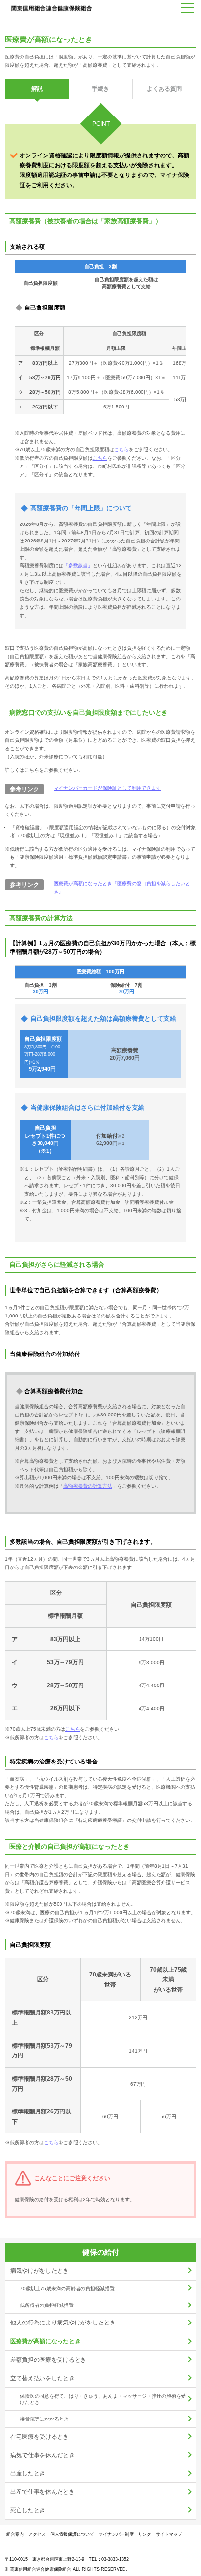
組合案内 (15, 2534)
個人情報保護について (72, 2534)
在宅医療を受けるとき (40, 2437)
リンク (145, 2534)
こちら (121, 450)
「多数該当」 (78, 566)
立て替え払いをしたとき (42, 2378)
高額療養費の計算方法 (88, 1486)
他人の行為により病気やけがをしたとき (63, 2323)
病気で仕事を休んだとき (42, 2455)
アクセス (37, 2534)
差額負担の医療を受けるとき (48, 2360)
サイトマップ (169, 2534)
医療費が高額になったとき (45, 2341)
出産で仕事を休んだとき (42, 2492)
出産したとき (28, 2473)
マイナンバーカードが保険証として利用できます (107, 788)
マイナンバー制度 (116, 2534)
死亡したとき (28, 2510)
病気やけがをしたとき (40, 2271)
